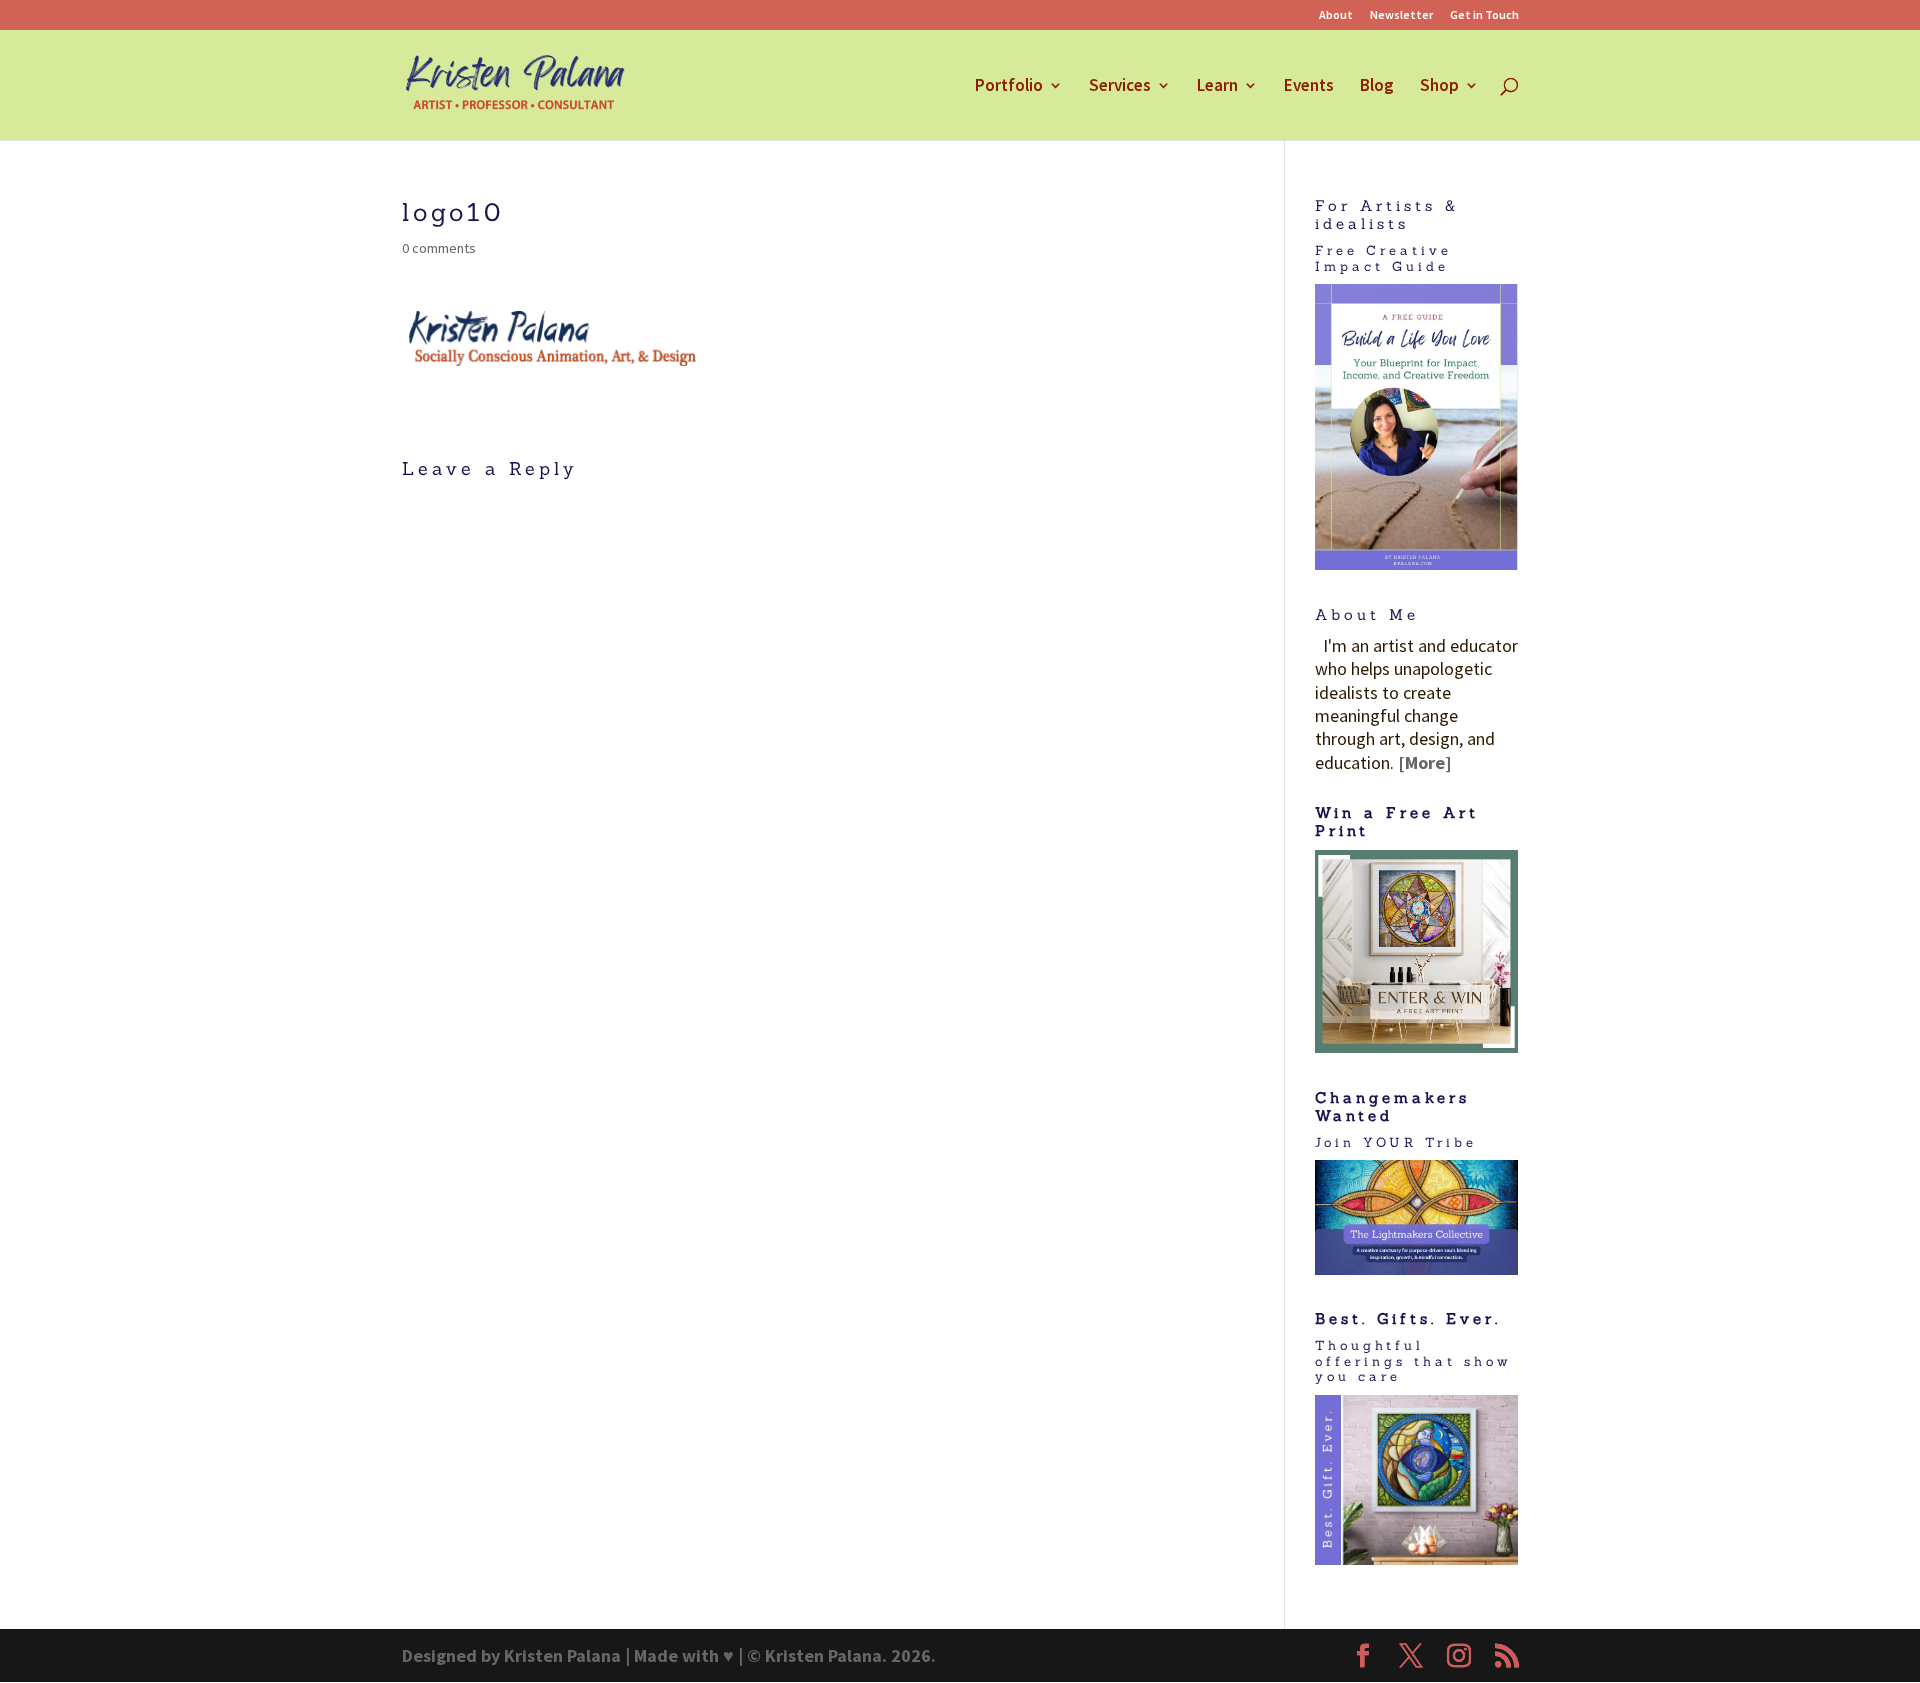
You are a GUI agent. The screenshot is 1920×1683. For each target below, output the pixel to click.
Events (1309, 87)
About (1336, 15)
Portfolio (1009, 87)
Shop (1439, 87)
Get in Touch (1484, 15)
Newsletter (1401, 15)
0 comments (439, 248)
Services (1120, 87)
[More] (1425, 762)
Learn (1217, 87)
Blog (1377, 87)
